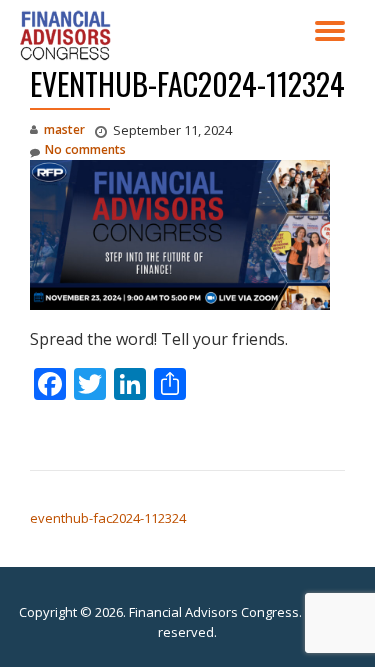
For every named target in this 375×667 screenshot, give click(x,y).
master (64, 129)
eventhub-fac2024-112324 (108, 518)
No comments (85, 149)
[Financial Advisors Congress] (69, 35)
